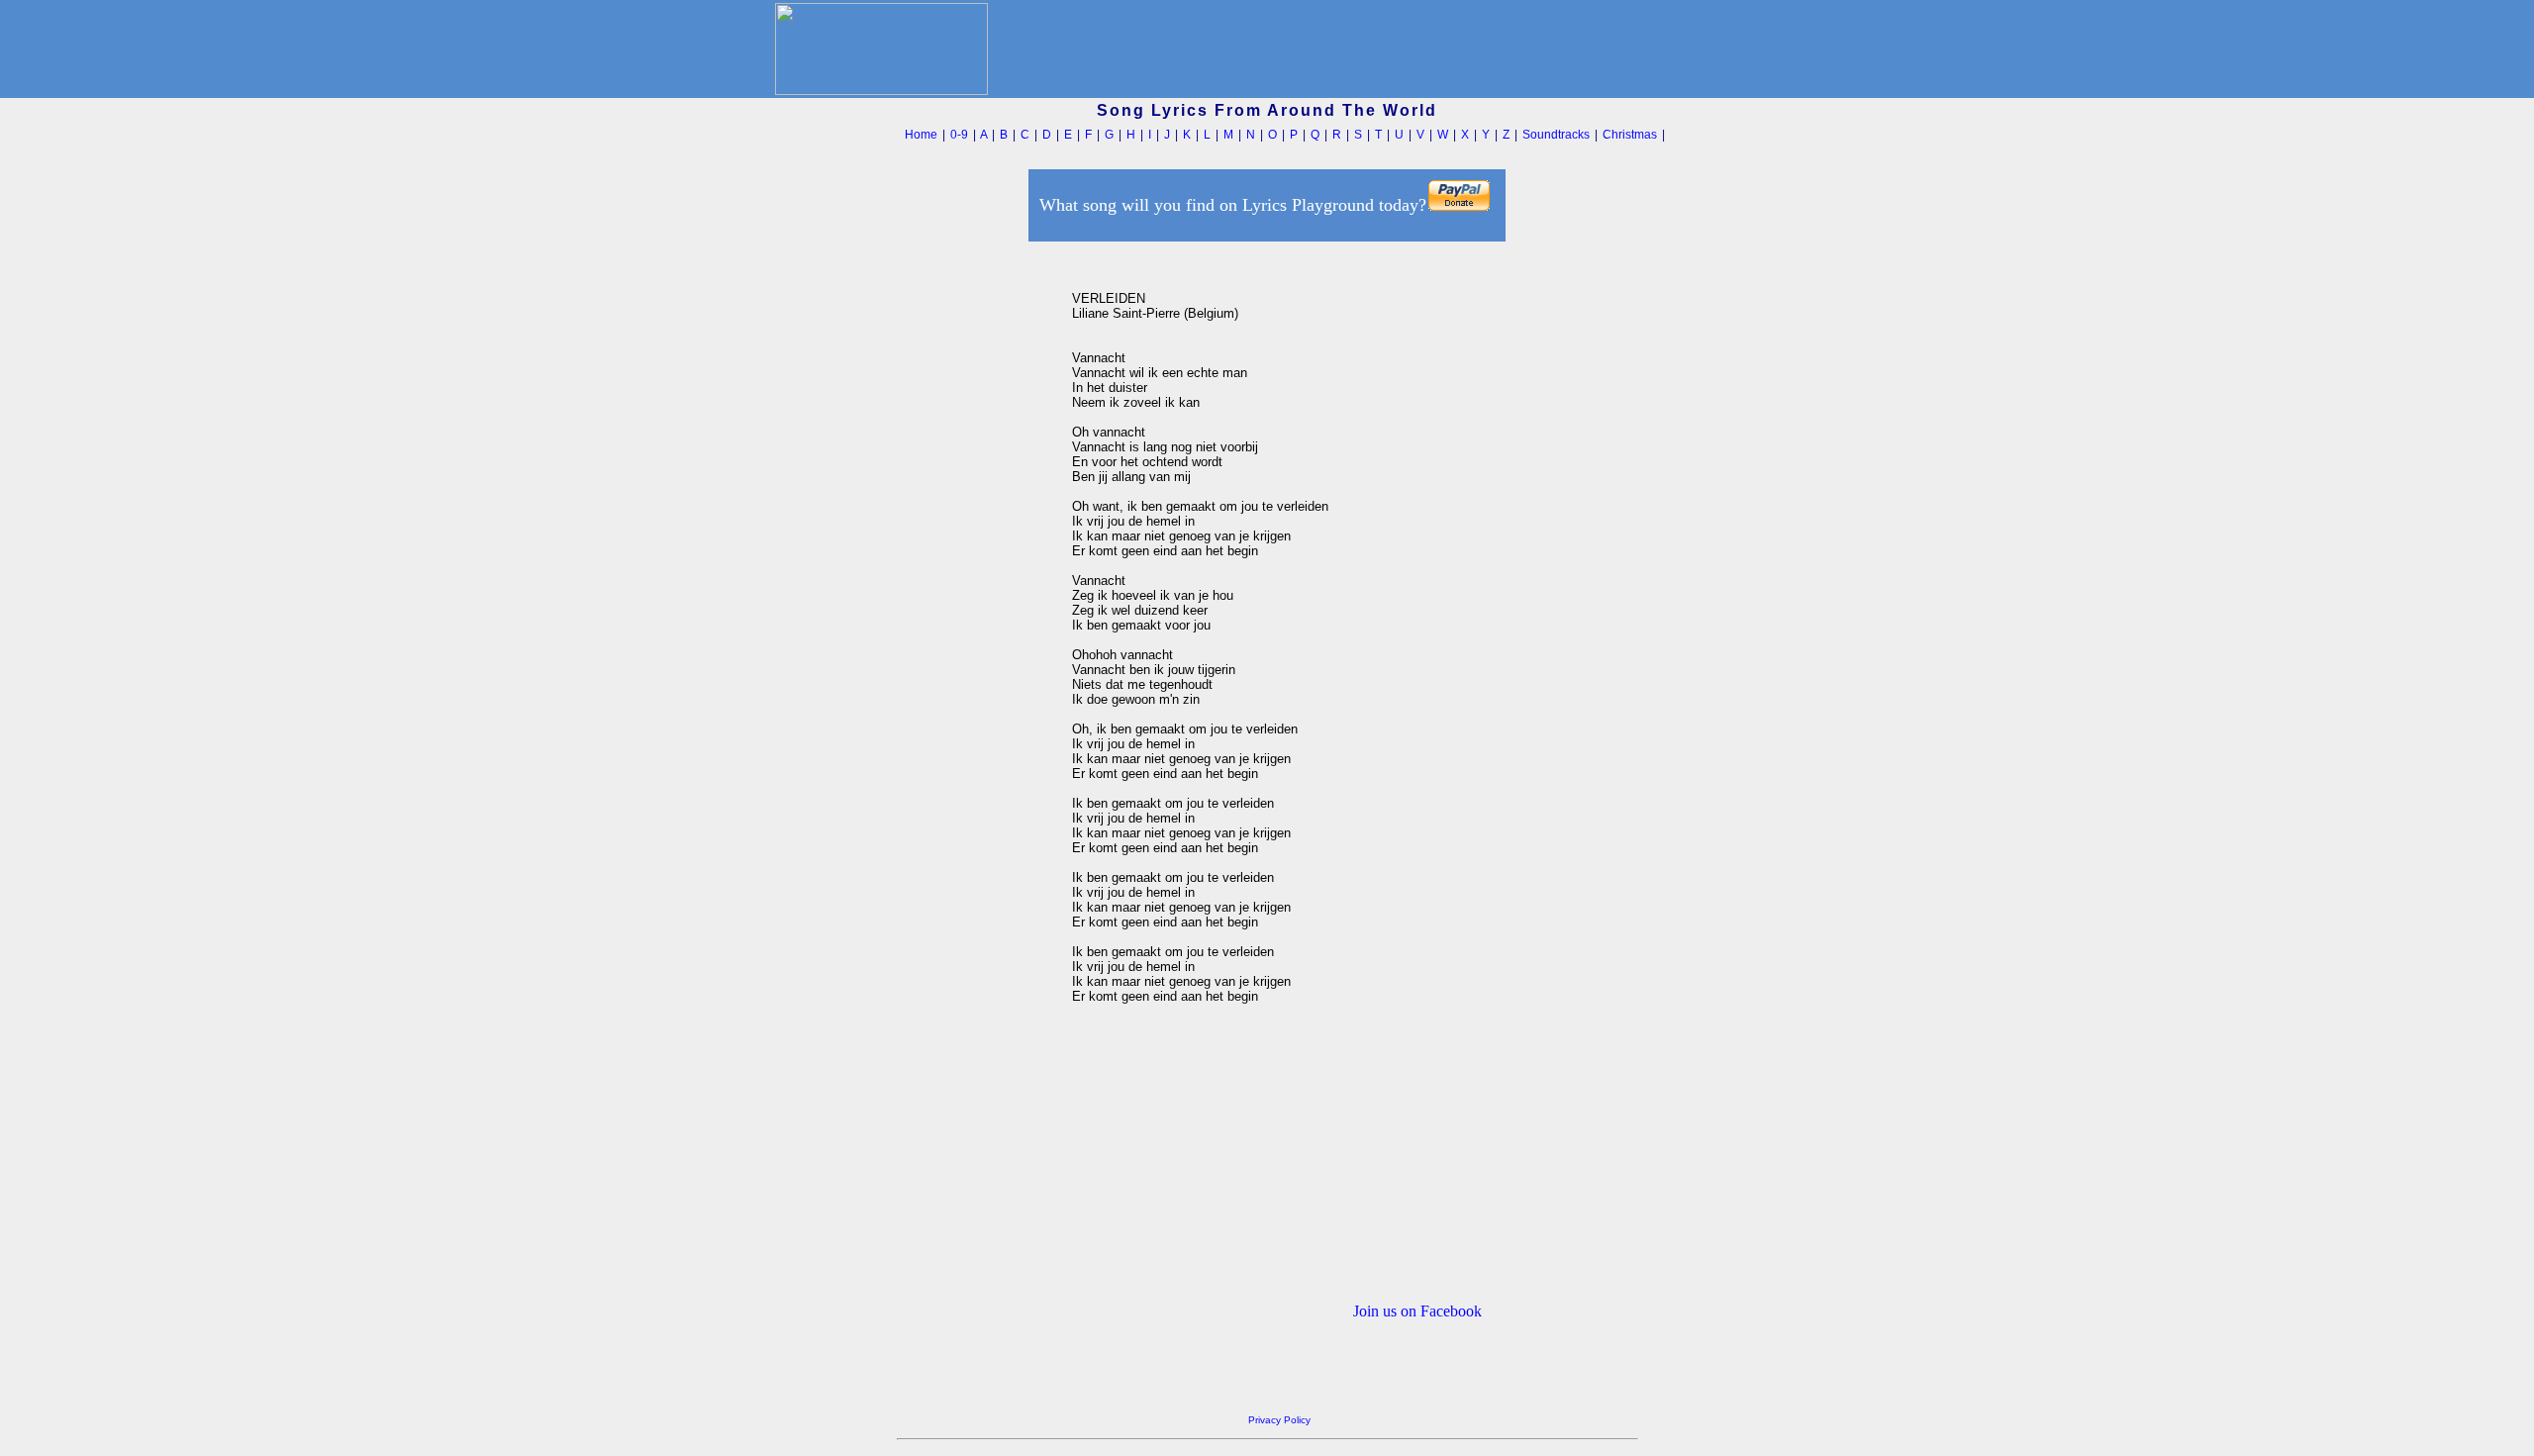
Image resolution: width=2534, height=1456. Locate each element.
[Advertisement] (979, 543)
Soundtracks (1556, 135)
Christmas (1630, 135)
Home (921, 135)
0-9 (959, 135)
